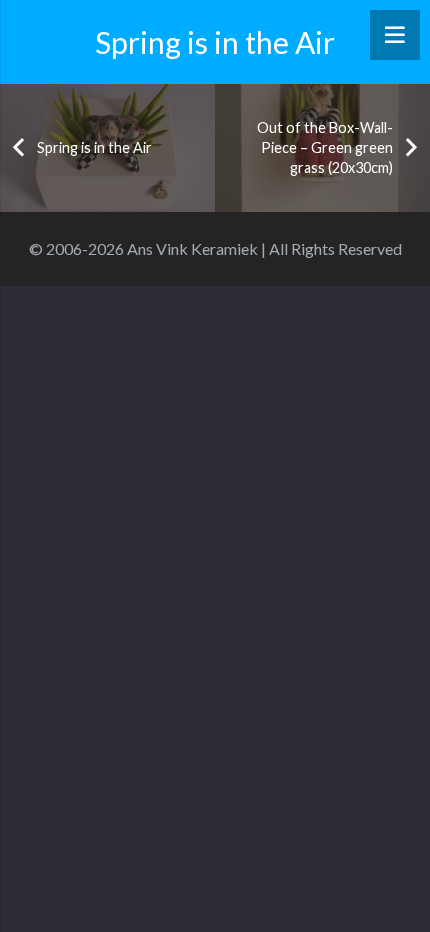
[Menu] (395, 35)
